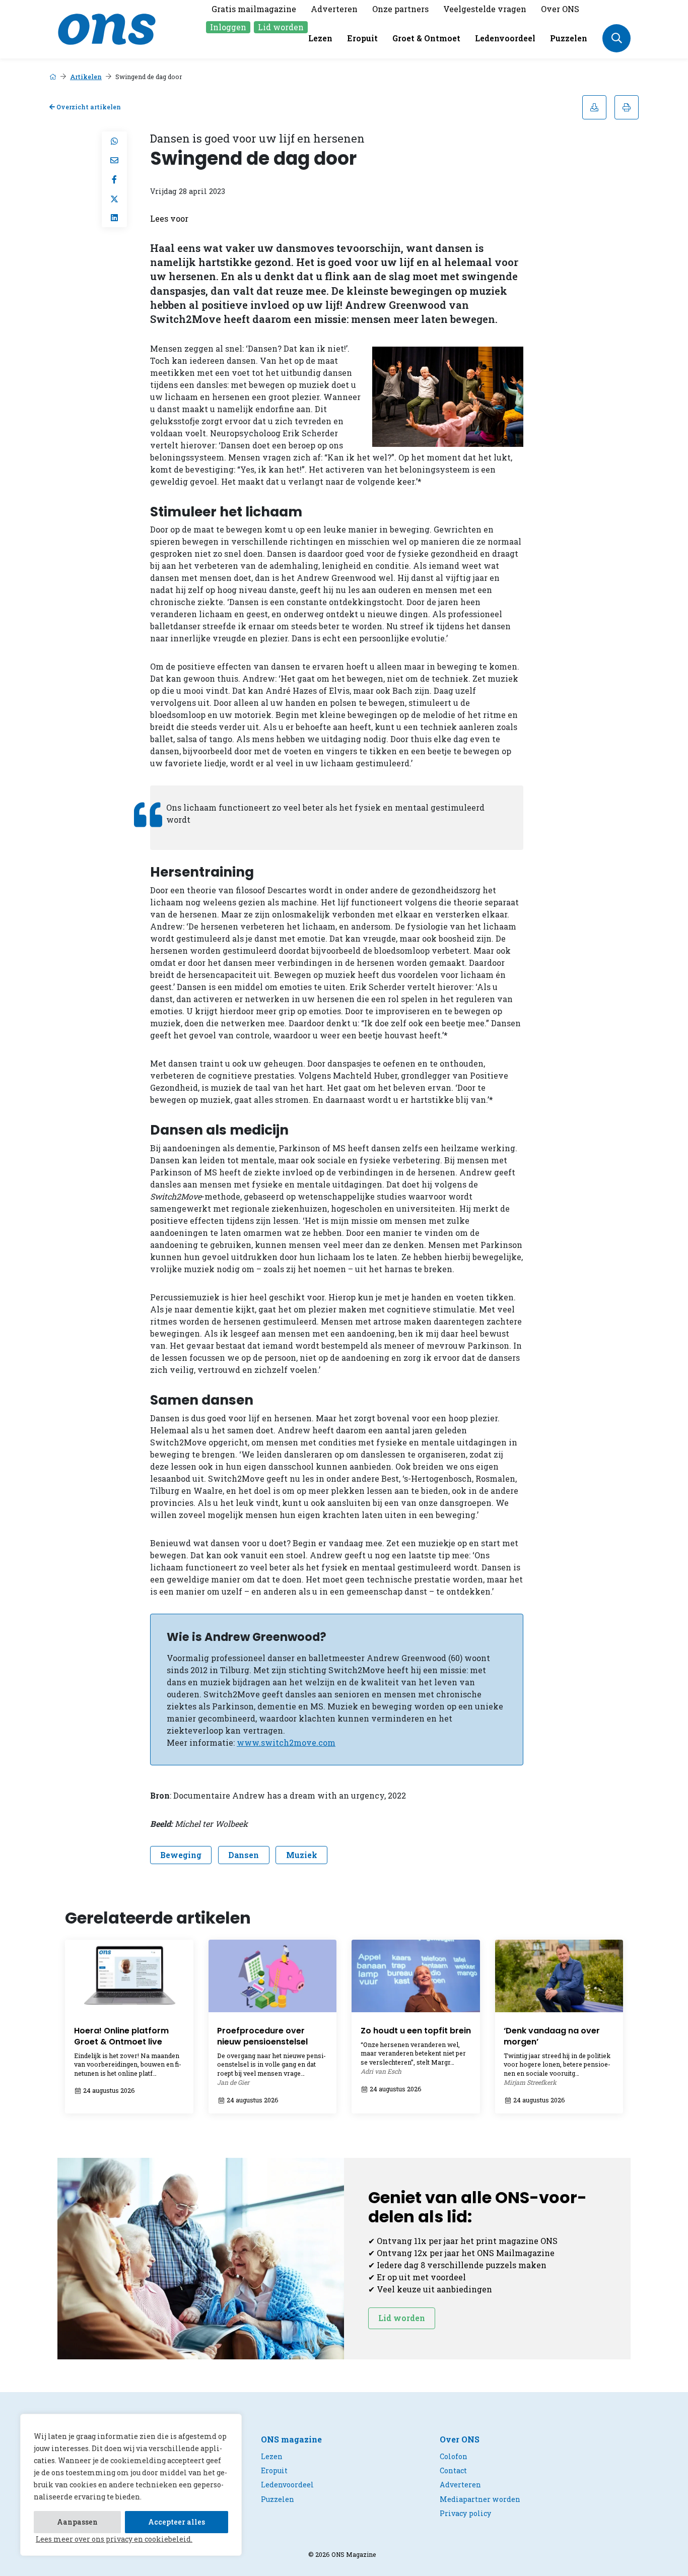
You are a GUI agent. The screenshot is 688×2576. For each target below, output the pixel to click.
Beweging (181, 1855)
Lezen (320, 38)
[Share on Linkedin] (114, 218)
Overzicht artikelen (88, 107)
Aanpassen (77, 2522)
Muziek (302, 1855)
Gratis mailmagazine (254, 9)
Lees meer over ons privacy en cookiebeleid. (114, 2539)
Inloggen (228, 27)
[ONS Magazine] (107, 28)
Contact (453, 2470)
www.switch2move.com (286, 1742)
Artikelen (86, 77)
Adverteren (334, 9)
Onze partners (400, 9)
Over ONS (560, 9)
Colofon (454, 2456)
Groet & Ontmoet (426, 38)
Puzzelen (569, 38)
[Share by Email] (114, 160)
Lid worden (281, 27)
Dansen (244, 1855)
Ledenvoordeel (505, 38)
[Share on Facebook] (114, 179)
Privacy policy (465, 2513)
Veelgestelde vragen (485, 9)
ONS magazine (291, 2439)
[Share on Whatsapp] (114, 141)
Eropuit (362, 38)
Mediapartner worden (480, 2499)
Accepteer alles (177, 2522)
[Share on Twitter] (114, 199)
